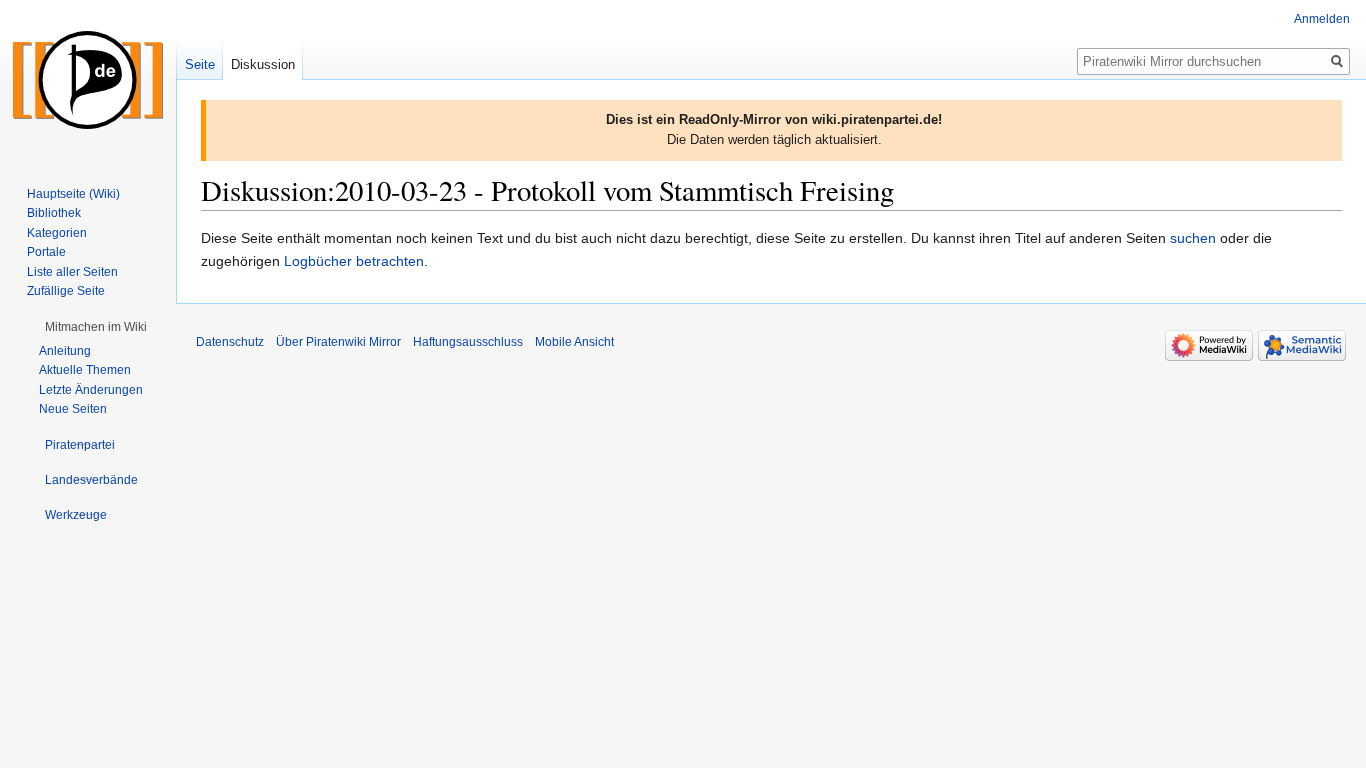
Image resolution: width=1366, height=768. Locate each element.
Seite (200, 64)
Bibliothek (54, 213)
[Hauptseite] (88, 80)
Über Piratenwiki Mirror (338, 342)
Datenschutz (230, 342)
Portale (46, 252)
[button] (96, 327)
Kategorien (57, 233)
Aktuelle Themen (85, 370)
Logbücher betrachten (354, 261)
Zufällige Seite (66, 291)
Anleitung (65, 351)
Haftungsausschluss (468, 342)
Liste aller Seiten (72, 272)
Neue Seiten (73, 409)
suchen (1193, 238)
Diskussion (263, 64)
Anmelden (1322, 19)
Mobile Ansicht (574, 342)
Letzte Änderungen (91, 390)
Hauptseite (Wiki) (73, 194)
